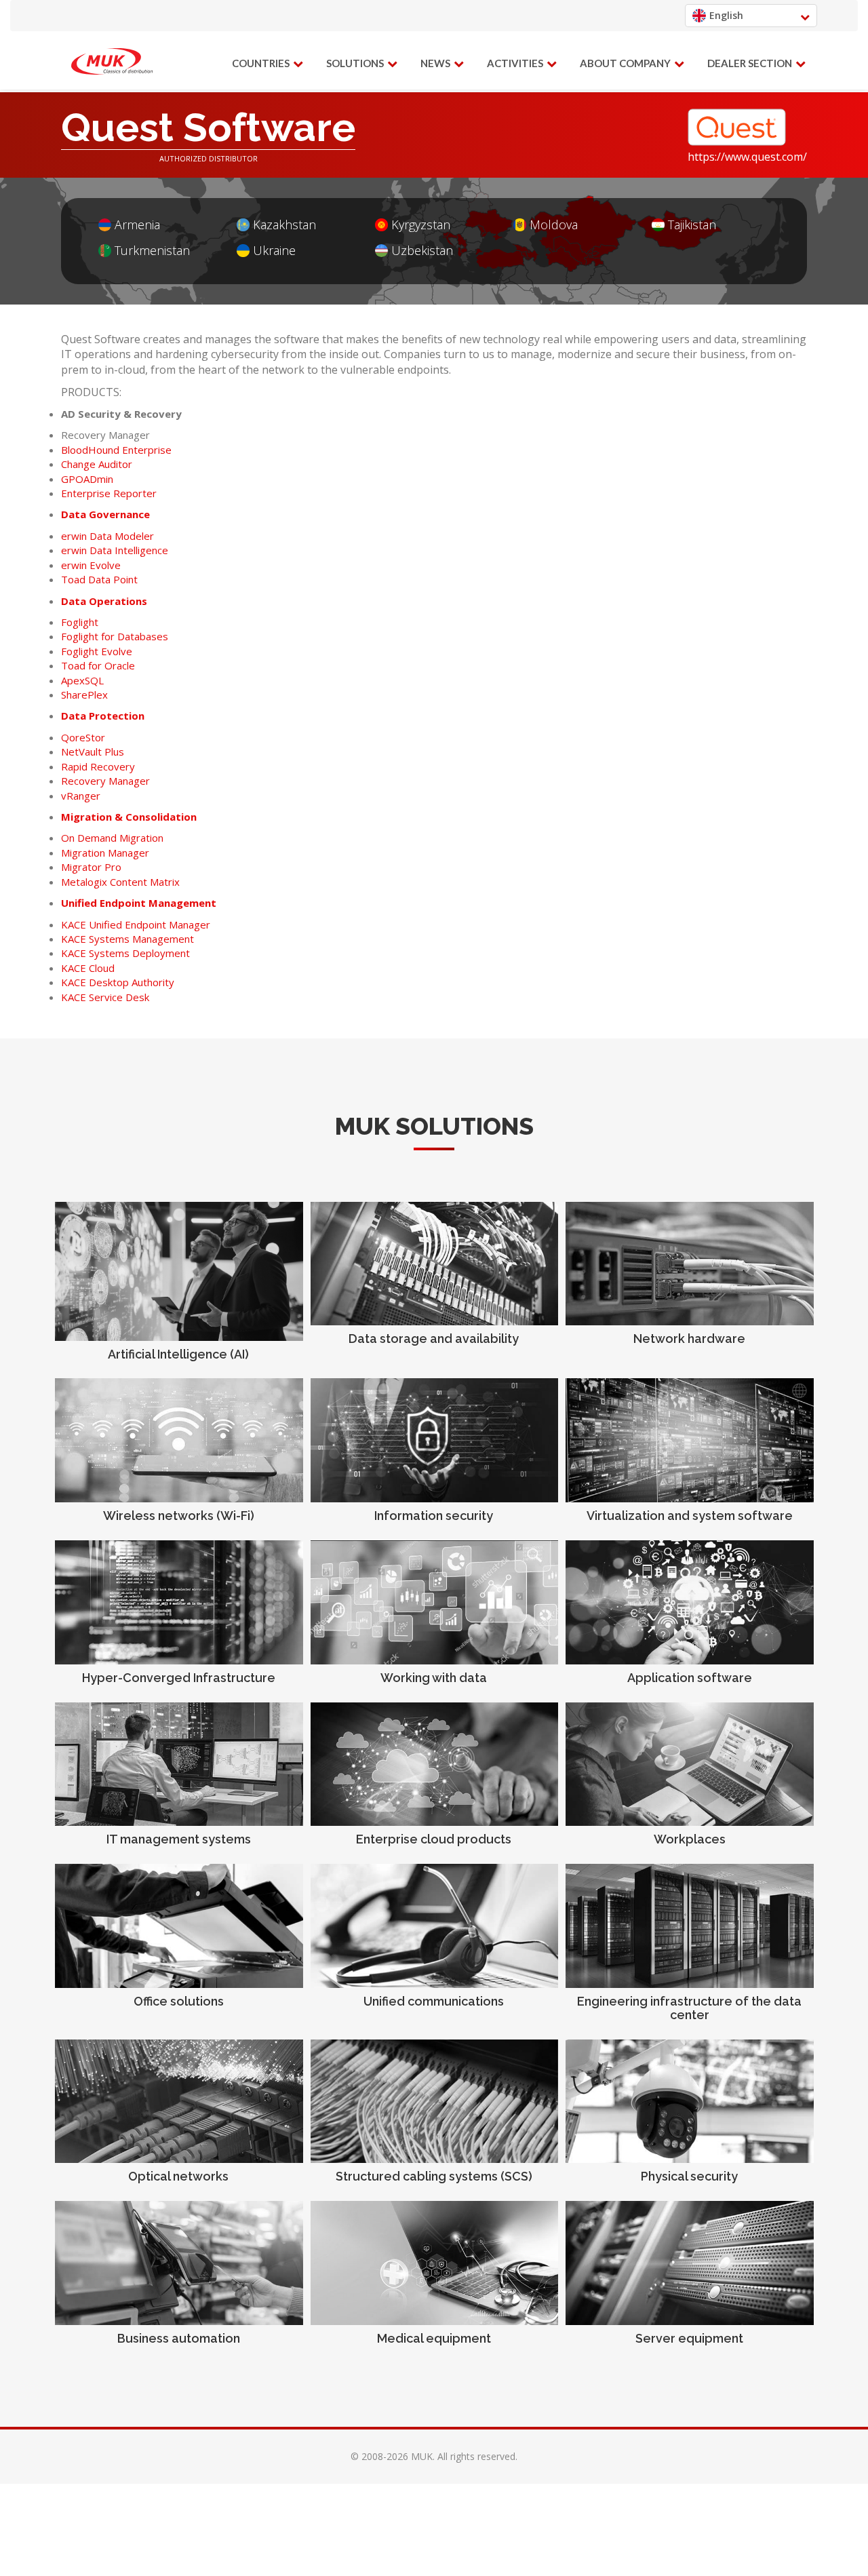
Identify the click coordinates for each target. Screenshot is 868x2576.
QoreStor (83, 737)
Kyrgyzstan (421, 225)
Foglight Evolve (97, 651)
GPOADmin (87, 479)
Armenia (137, 225)
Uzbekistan (422, 251)
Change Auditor (97, 464)
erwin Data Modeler (107, 536)
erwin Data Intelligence (115, 550)
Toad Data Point (99, 579)
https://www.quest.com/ (747, 157)
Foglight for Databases (115, 636)
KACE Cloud (88, 968)
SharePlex (84, 695)
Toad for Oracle (98, 665)
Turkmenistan (152, 251)
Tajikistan (692, 225)
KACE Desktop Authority (118, 982)
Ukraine (274, 251)
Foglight (80, 622)
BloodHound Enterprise (116, 450)
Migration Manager (105, 853)
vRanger (81, 796)
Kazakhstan (284, 225)
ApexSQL (82, 680)
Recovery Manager (105, 781)
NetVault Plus (93, 752)
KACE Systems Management (127, 939)
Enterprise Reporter (109, 493)
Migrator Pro (91, 867)
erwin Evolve (91, 565)
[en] (112, 62)
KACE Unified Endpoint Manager (136, 924)
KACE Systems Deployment (125, 953)
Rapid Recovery (98, 766)
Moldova (554, 225)
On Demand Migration (112, 838)
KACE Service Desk (105, 997)
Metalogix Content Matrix (120, 882)
